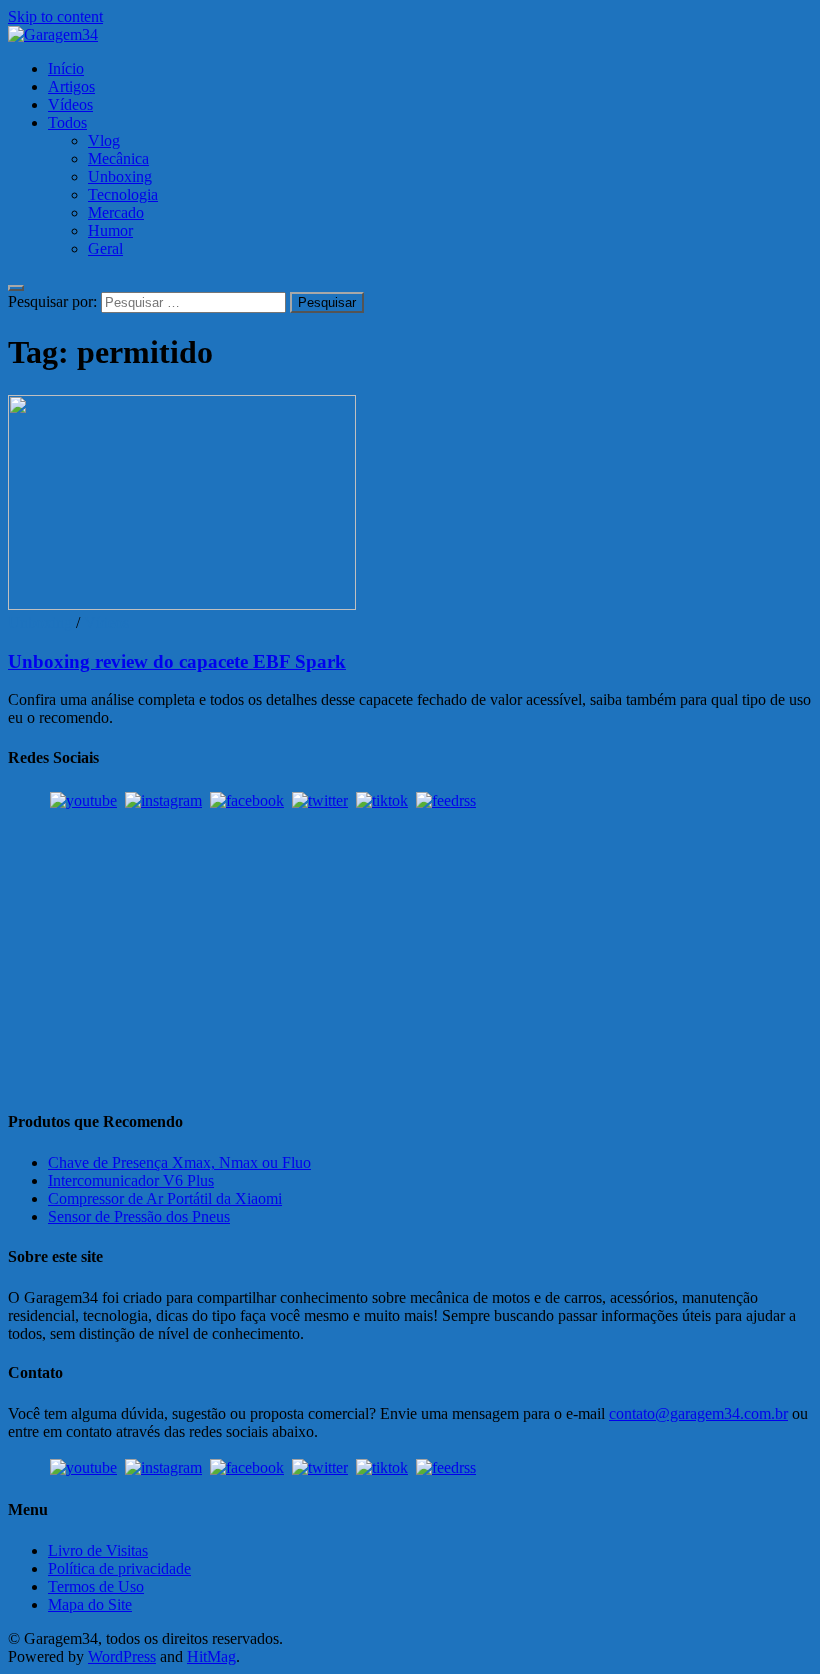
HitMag (211, 1656)
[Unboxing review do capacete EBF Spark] (410, 504)
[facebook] (247, 800)
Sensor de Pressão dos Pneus (139, 1216)
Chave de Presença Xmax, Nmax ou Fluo (179, 1162)
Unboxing (120, 176)
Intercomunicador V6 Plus (131, 1180)
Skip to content (55, 16)
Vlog (104, 140)
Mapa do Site (90, 1604)
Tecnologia (123, 194)
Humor (110, 230)
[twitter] (320, 800)
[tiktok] (382, 800)
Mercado (116, 212)
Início (66, 68)
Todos (67, 122)
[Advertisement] (410, 952)
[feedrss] (446, 800)
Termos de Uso (96, 1586)
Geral (105, 248)
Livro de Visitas (98, 1550)
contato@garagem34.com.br (698, 1413)
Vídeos (70, 104)
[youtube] (83, 800)
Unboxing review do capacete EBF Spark (177, 661)
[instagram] (163, 800)
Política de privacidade (119, 1568)
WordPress (122, 1656)
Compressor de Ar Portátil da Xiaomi (165, 1198)
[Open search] (16, 288)
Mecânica (118, 158)
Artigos (71, 86)
